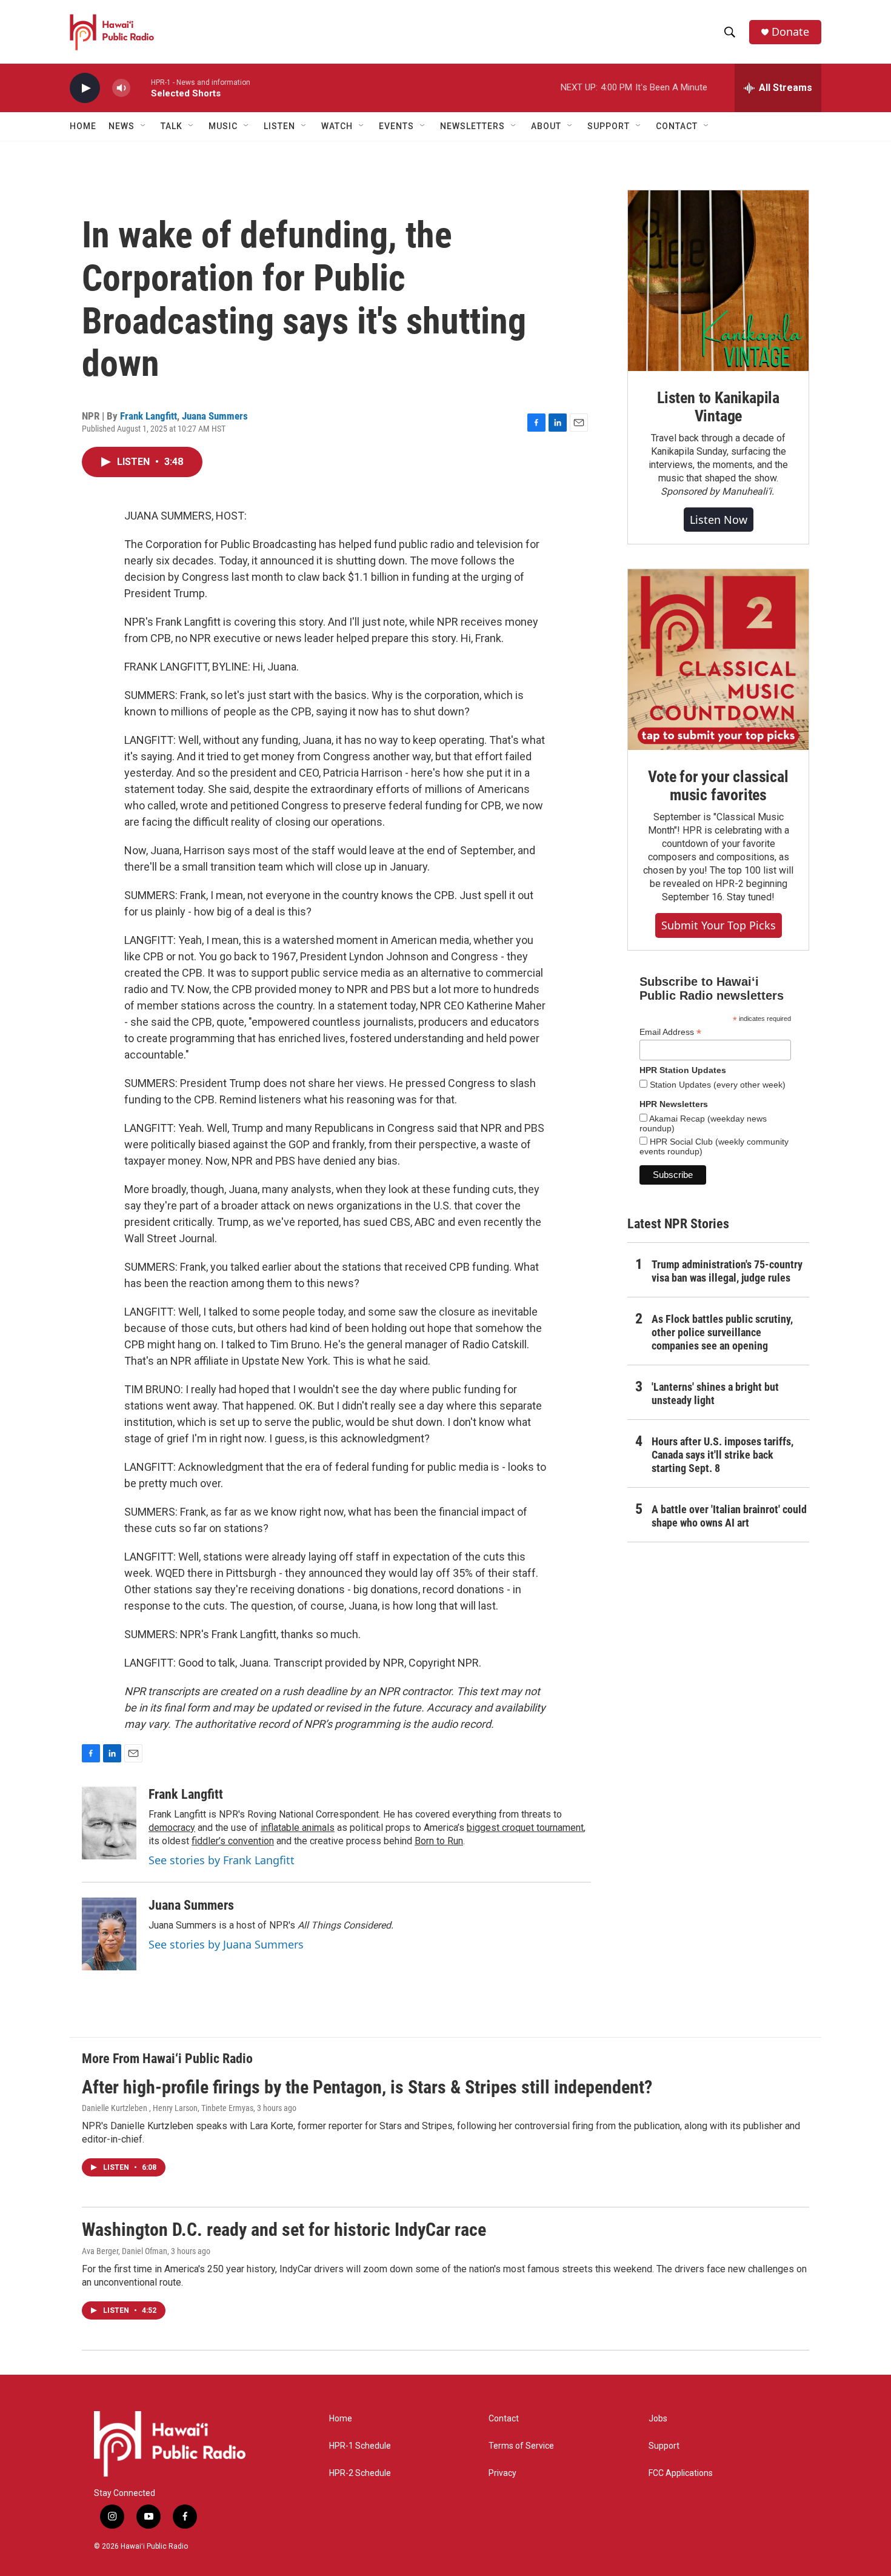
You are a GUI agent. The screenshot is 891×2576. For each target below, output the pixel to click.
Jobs (658, 2419)
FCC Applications (681, 2473)
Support (664, 2446)
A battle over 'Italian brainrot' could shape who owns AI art (729, 1516)
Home (83, 126)
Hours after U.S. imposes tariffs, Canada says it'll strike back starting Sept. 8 (722, 1455)
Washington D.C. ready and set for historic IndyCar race (284, 2230)
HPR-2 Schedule (360, 2473)
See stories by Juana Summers (226, 1944)
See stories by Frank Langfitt (222, 1860)
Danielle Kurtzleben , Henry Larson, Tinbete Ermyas (168, 2108)
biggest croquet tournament (525, 1828)
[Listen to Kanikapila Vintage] (718, 281)
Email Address (670, 1032)
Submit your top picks (719, 925)
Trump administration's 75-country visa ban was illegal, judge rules (727, 1271)
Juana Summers (215, 416)
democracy (172, 1828)
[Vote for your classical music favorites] (718, 660)
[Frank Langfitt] (109, 1823)
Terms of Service (521, 2446)
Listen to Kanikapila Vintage (718, 407)
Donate (790, 32)
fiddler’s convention (233, 1841)
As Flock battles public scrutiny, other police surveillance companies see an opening (722, 1332)
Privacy (502, 2473)
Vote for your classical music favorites (718, 786)
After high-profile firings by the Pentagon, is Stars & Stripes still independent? (367, 2087)
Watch (337, 126)
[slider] (141, 88)
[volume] (121, 88)
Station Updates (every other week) (716, 1085)
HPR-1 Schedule (360, 2446)
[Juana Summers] (109, 1934)
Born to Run (439, 1841)
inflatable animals (298, 1828)
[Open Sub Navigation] (144, 126)
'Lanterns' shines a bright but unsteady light (715, 1393)
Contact (504, 2419)
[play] (85, 88)
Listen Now (719, 520)
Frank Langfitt (148, 416)
